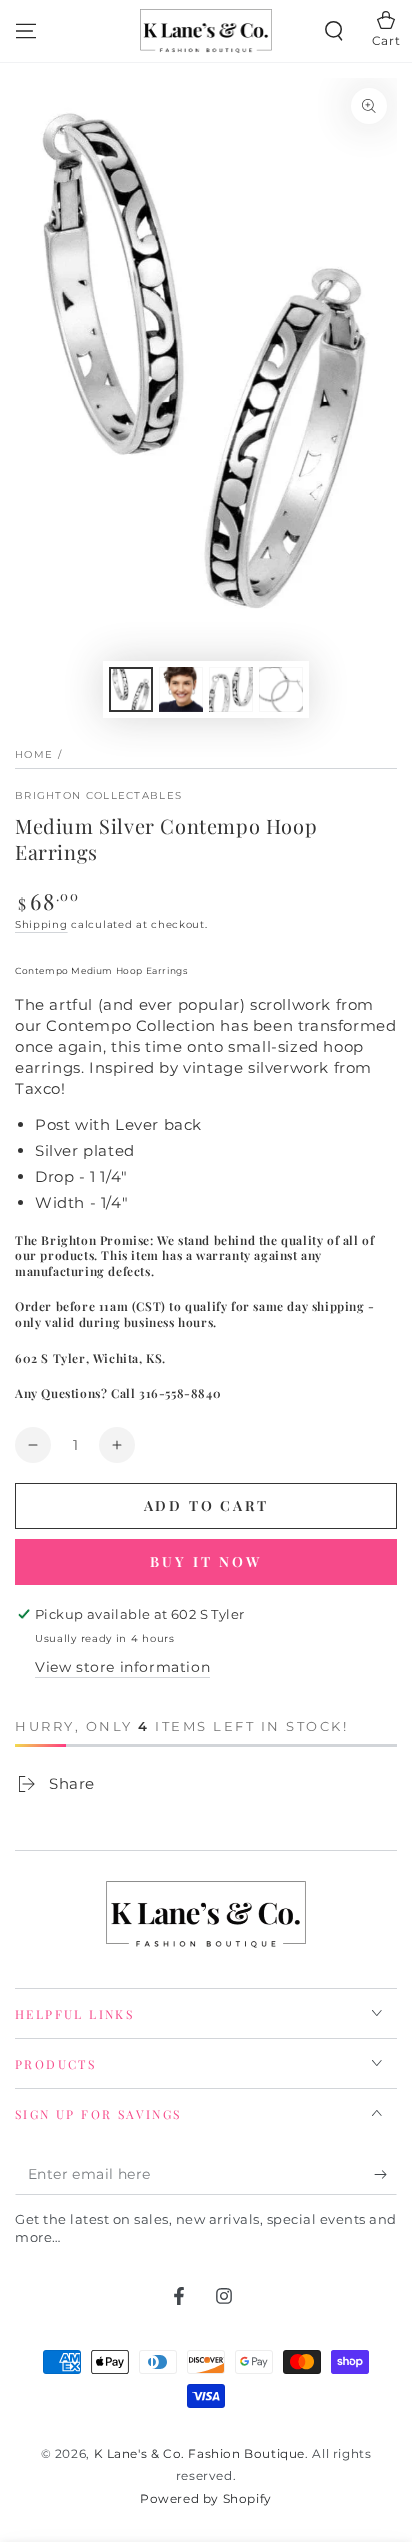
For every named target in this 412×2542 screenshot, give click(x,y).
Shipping (41, 924)
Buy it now (206, 1561)
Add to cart (206, 1505)
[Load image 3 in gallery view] (231, 689)
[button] (334, 31)
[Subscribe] (385, 2175)
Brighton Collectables (98, 795)
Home (34, 754)
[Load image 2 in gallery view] (181, 689)
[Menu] (26, 31)
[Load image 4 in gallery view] (281, 689)
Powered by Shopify (206, 2498)
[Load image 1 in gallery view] (131, 689)
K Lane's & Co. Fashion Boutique (200, 2453)
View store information (122, 1667)
